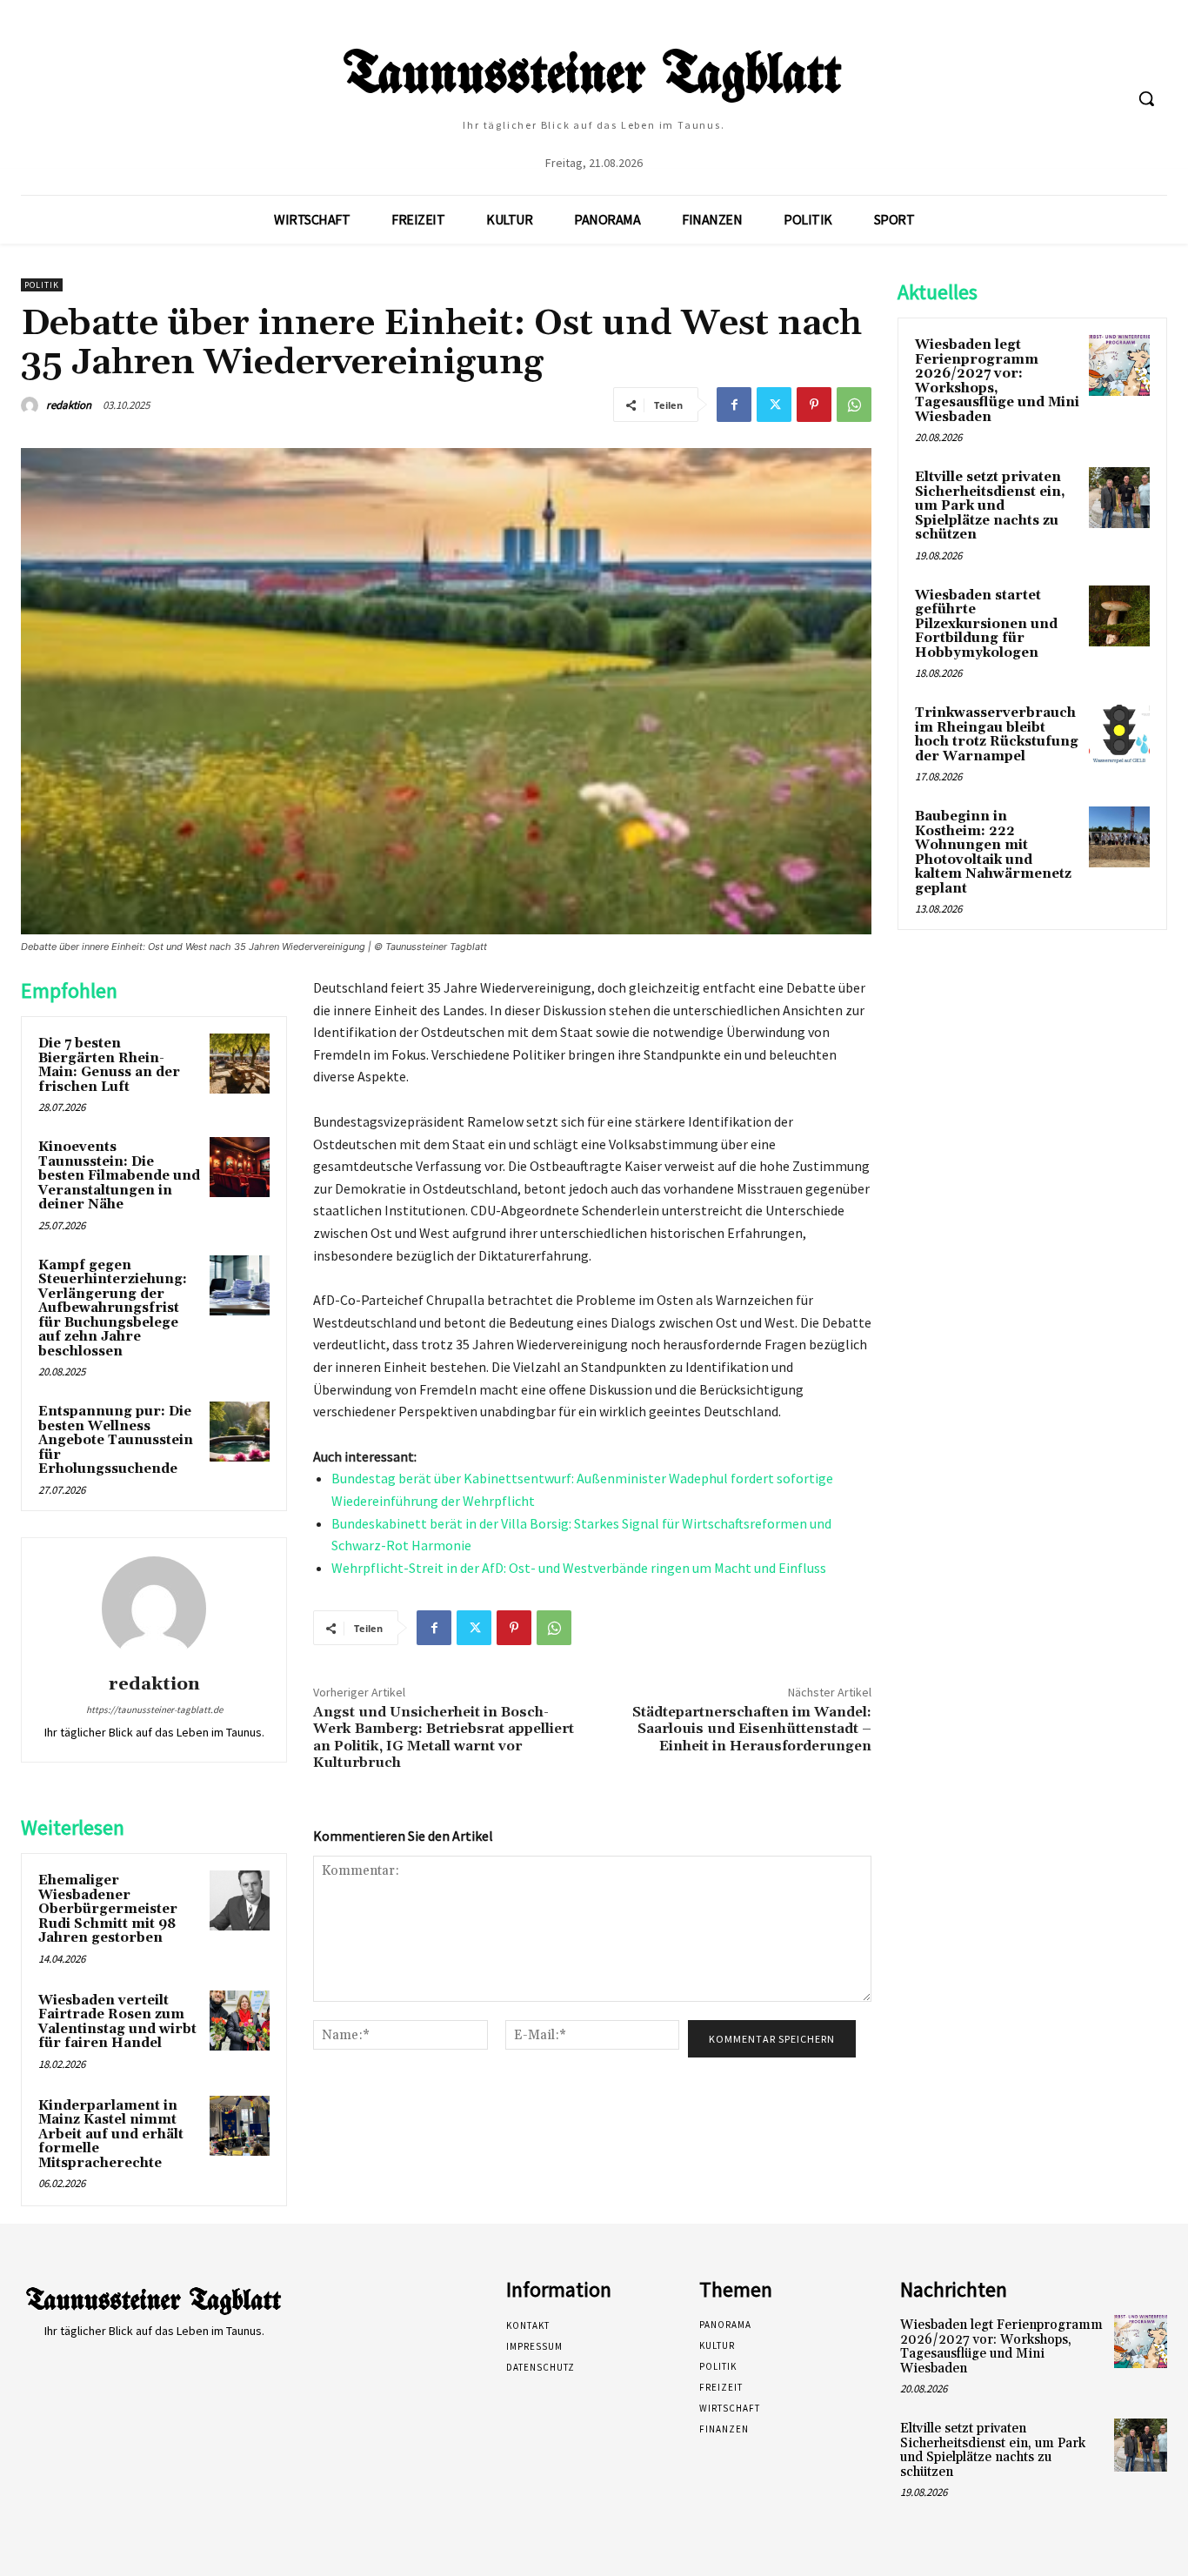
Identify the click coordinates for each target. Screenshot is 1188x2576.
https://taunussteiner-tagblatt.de (154, 1710)
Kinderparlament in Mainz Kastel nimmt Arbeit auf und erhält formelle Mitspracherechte (111, 2134)
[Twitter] (774, 405)
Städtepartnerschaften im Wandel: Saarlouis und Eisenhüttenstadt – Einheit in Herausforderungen (752, 1729)
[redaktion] (32, 405)
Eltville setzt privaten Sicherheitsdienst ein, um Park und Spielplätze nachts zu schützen (990, 506)
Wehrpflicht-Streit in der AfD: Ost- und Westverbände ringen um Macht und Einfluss (579, 1568)
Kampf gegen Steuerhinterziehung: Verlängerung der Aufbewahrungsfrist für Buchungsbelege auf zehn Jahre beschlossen (113, 1308)
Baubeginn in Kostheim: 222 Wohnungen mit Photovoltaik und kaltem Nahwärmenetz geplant (993, 853)
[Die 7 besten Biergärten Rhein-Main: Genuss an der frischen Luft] (240, 1064)
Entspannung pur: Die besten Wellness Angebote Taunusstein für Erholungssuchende (116, 1440)
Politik (42, 285)
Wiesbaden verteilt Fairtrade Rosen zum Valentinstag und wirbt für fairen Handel (117, 2022)
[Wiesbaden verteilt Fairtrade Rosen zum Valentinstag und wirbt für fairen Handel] (240, 2021)
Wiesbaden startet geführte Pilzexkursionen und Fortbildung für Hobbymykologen (986, 624)
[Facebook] (734, 405)
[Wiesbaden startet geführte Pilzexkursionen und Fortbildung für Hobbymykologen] (1119, 616)
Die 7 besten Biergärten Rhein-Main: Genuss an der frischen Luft (109, 1065)
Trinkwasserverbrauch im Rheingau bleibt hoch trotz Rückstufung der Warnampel (997, 735)
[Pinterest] (814, 405)
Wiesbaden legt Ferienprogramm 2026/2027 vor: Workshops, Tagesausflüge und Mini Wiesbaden (997, 381)
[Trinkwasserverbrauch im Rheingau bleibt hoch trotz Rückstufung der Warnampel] (1119, 733)
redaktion (69, 405)
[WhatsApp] (854, 405)
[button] (1146, 98)
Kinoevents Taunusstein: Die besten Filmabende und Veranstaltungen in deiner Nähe (119, 1176)
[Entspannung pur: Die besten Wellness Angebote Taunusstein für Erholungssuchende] (240, 1432)
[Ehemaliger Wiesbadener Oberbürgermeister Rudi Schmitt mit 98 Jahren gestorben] (240, 1900)
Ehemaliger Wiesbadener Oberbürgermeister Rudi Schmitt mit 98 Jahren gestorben (108, 1909)
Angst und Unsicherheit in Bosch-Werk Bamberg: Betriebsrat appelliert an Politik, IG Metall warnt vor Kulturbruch (444, 1737)
